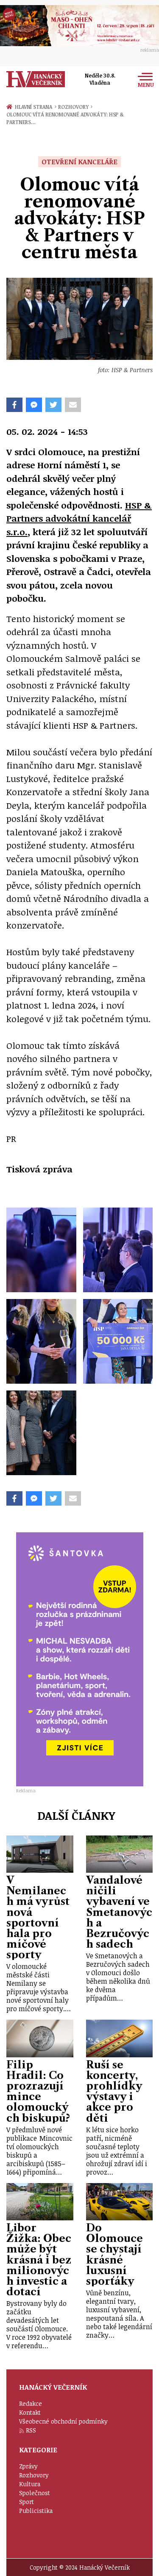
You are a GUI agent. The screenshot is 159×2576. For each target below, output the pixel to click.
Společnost (35, 2493)
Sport (26, 2502)
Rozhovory (75, 107)
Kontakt (30, 2412)
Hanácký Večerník (36, 79)
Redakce (31, 2403)
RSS (31, 2430)
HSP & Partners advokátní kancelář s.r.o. (79, 518)
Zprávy (28, 2466)
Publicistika (36, 2511)
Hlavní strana (35, 107)
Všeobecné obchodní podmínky (63, 2421)
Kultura (30, 2484)
